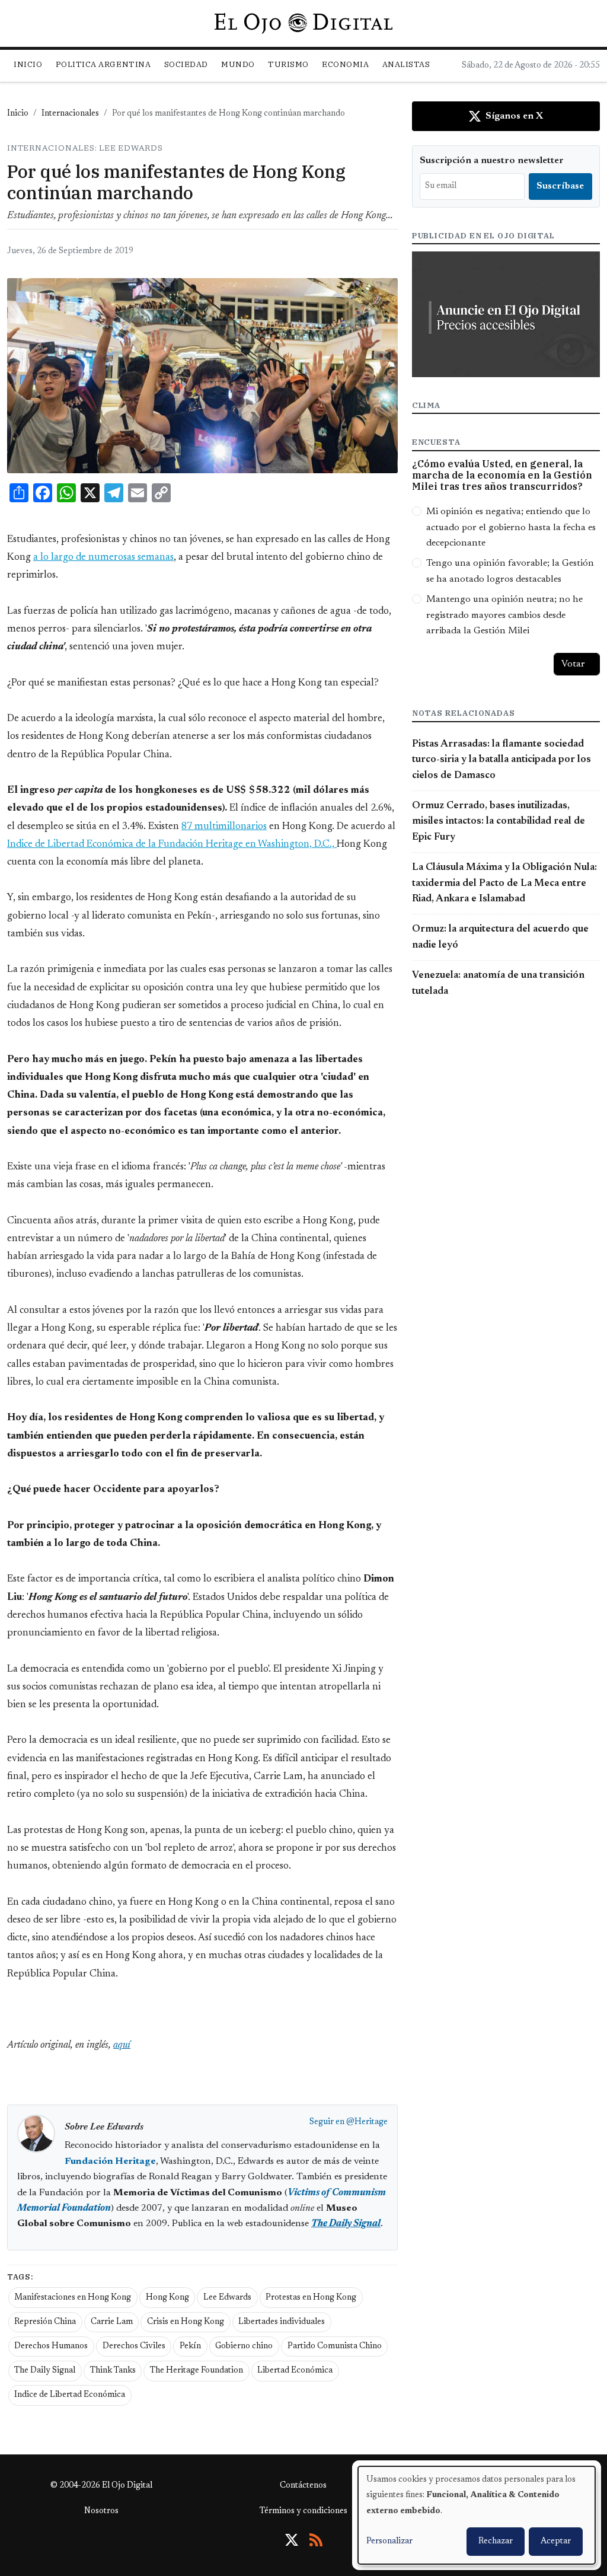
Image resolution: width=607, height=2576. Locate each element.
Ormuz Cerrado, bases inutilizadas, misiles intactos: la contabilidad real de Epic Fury (499, 822)
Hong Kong (167, 2298)
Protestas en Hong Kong (311, 2298)
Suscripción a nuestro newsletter (492, 161)
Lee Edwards (227, 2298)
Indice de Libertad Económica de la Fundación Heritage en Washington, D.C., (172, 844)
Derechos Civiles (134, 2347)
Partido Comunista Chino (335, 2347)
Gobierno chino (244, 2347)
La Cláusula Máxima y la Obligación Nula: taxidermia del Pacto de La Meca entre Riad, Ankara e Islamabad (504, 883)
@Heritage (367, 2122)
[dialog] (477, 2515)
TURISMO (288, 64)
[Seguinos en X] (292, 2540)
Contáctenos (303, 2486)
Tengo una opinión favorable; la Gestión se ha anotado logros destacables (510, 571)
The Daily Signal (45, 2371)
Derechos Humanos (51, 2347)
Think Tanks (113, 2371)
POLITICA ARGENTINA (103, 64)
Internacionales (70, 114)
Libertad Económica (295, 2371)
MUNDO (238, 64)
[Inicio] (303, 23)
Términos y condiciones (303, 2511)
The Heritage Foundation (197, 2371)
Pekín (190, 2347)
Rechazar (496, 2542)
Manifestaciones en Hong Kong (73, 2298)
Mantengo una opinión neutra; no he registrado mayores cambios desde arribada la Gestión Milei (504, 615)
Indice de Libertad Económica (70, 2395)
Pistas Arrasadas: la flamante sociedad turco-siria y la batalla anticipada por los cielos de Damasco (501, 760)
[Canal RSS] (316, 2540)
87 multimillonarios (224, 827)
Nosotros (101, 2511)
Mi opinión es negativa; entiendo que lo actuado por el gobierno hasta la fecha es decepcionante (511, 527)
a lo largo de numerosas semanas (103, 557)
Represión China (45, 2322)
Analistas (406, 64)
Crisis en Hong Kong (186, 2322)
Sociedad (186, 64)
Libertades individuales (282, 2322)
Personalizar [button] (389, 2542)
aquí (122, 2045)
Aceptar (556, 2542)
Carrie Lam (112, 2322)
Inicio (28, 64)
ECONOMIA (345, 64)
